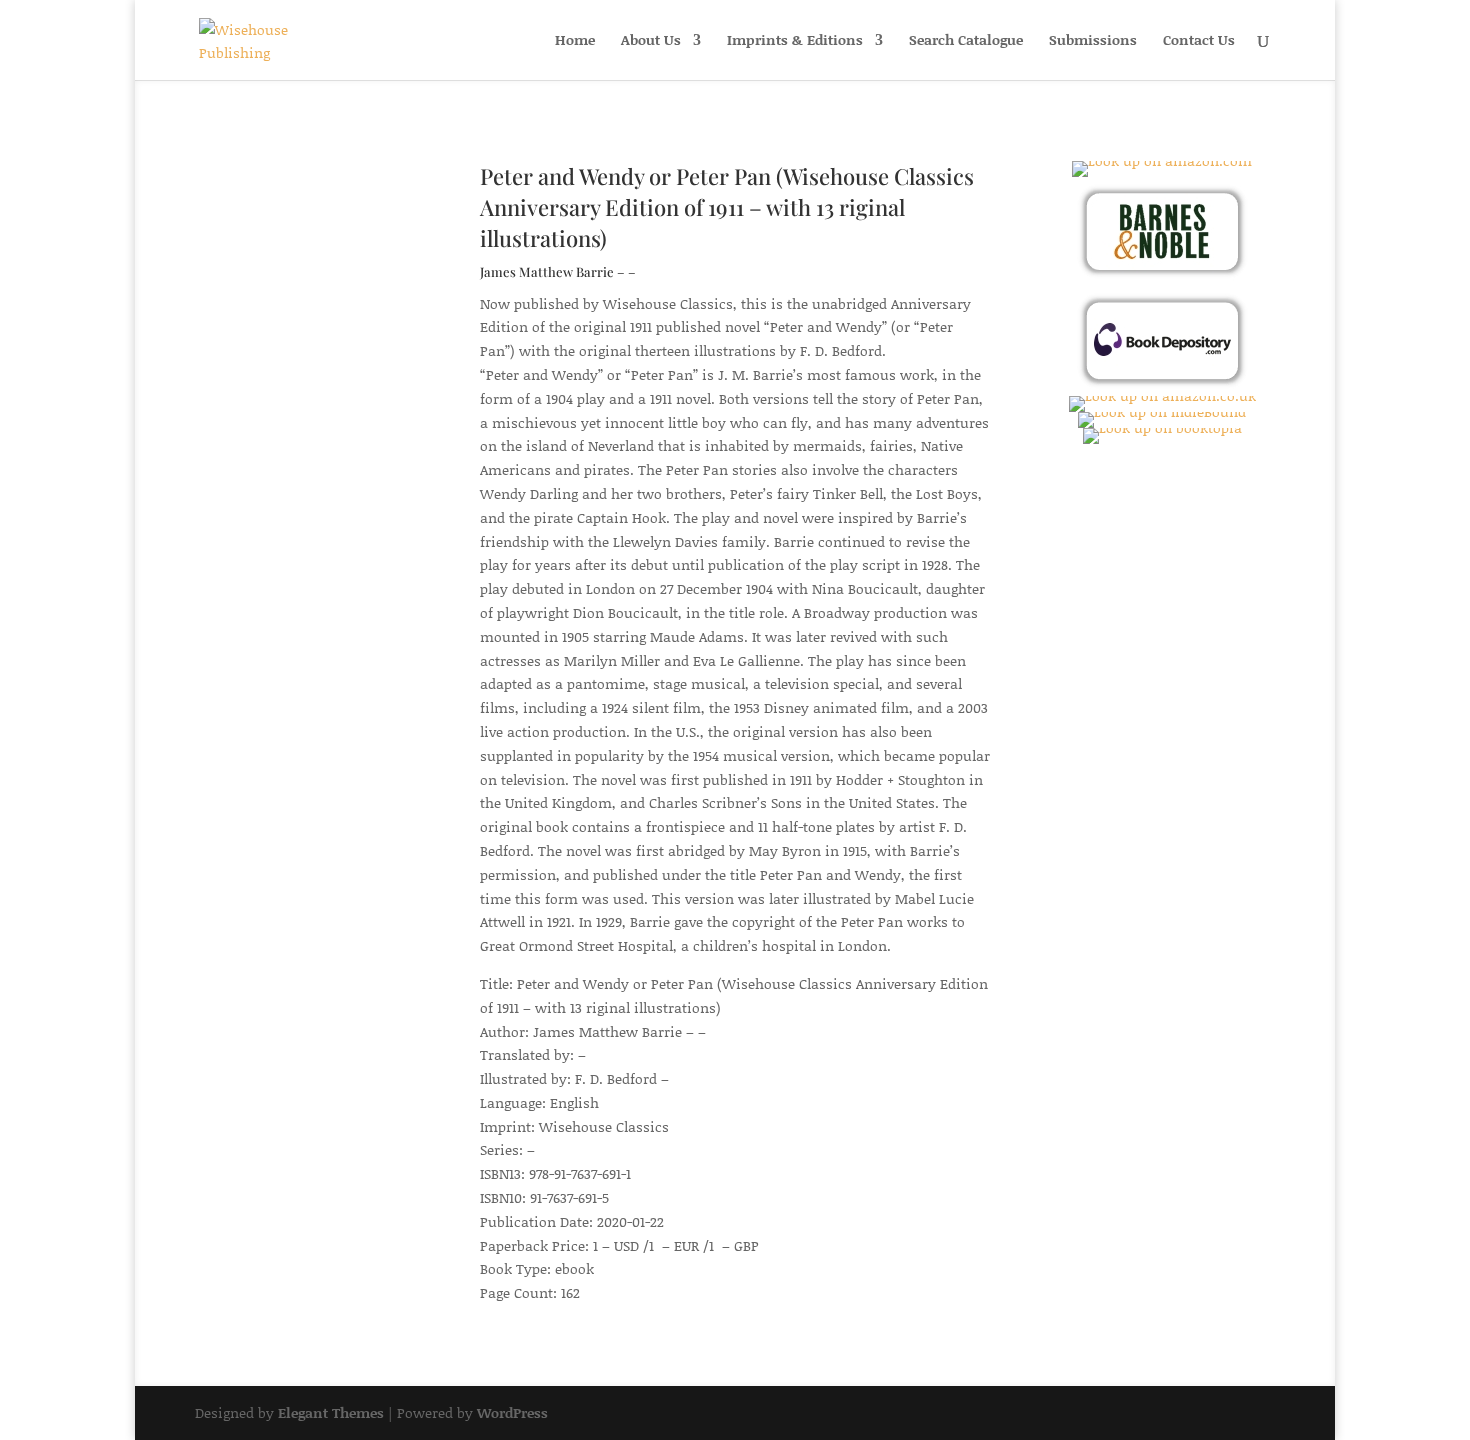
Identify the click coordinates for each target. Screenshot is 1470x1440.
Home (575, 41)
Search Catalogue (966, 41)
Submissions (1093, 41)
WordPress (512, 1412)
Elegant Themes (331, 1412)
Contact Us (1199, 41)
